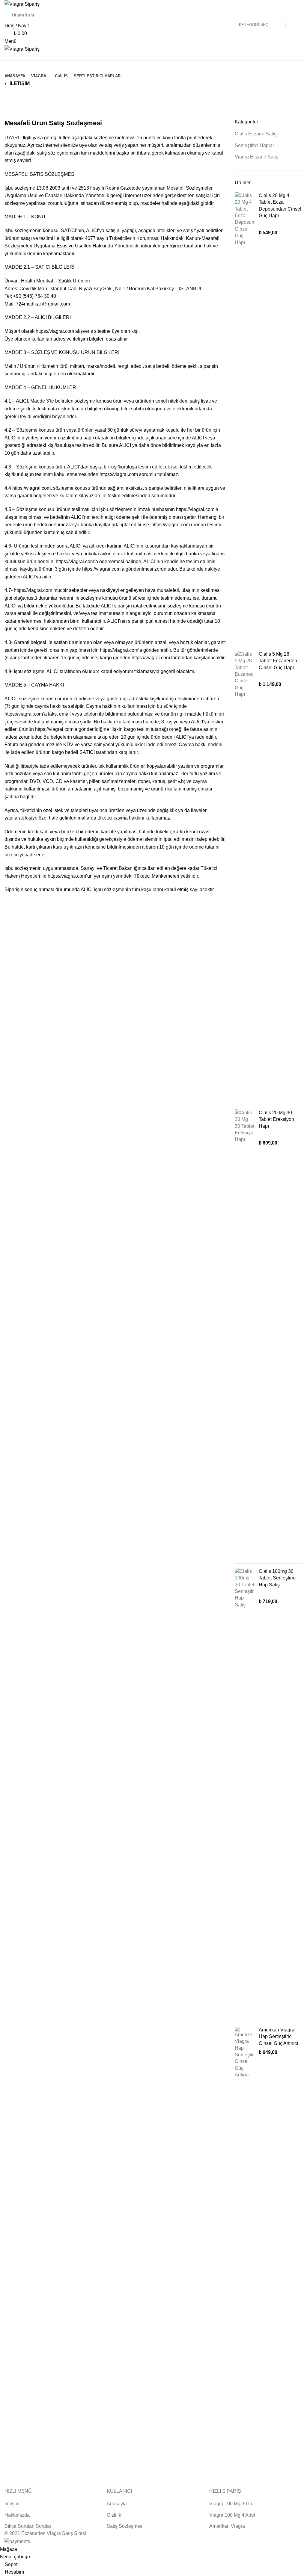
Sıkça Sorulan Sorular (28, 2526)
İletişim (12, 2504)
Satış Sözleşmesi (125, 2526)
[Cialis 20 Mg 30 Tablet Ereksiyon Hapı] (244, 1334)
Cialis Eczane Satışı (256, 134)
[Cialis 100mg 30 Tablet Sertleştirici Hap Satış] (244, 1793)
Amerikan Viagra (227, 2526)
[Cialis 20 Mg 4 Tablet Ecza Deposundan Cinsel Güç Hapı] (244, 417)
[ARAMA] (293, 15)
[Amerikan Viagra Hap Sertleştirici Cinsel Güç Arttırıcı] (244, 2251)
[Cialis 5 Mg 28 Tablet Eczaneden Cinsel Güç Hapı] (244, 876)
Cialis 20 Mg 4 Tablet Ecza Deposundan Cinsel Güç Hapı (280, 205)
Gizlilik (114, 2515)
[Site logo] (22, 4)
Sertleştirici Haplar (254, 145)
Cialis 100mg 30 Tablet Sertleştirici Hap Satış (278, 1578)
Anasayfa (117, 2504)
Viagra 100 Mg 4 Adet (232, 2515)
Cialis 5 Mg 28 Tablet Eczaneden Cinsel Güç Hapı (278, 661)
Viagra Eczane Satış (256, 157)
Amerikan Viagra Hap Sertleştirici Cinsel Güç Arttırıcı (278, 2037)
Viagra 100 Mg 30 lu (231, 2504)
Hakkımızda (17, 2515)
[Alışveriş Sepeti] (6, 57)
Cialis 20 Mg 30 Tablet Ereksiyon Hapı (276, 1119)
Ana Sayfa (135, 99)
